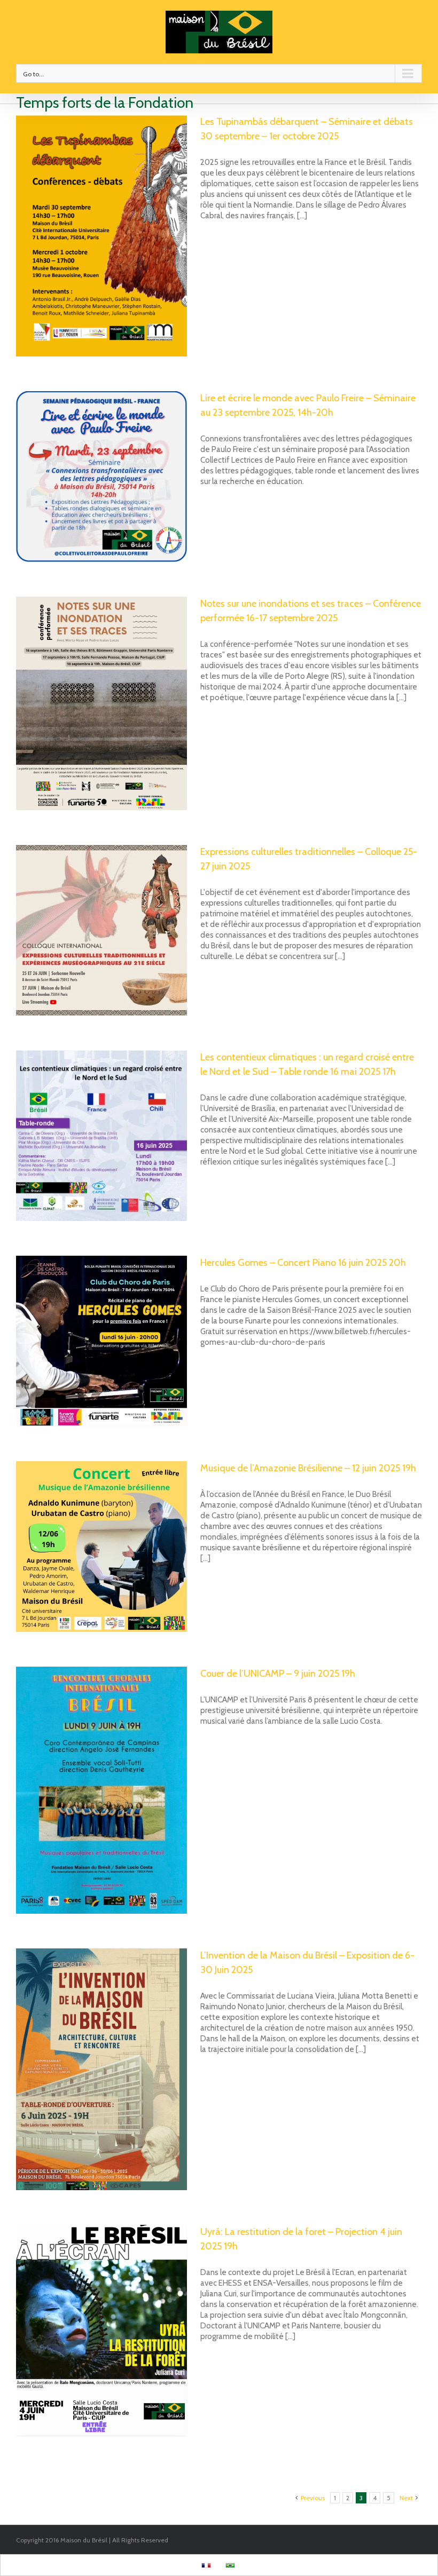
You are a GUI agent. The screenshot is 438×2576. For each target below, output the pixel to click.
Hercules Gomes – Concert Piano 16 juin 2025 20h (303, 1263)
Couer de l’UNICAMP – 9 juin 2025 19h (278, 1674)
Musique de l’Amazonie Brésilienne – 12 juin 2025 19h (308, 1468)
